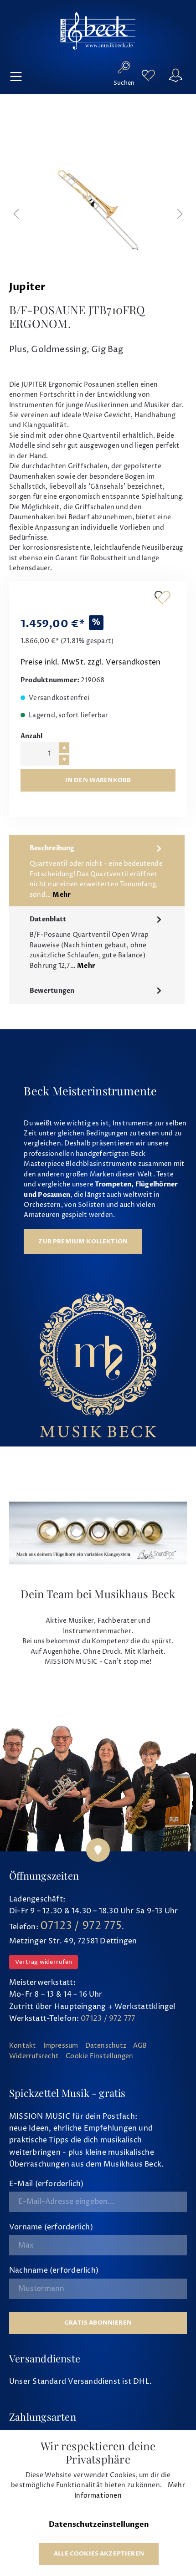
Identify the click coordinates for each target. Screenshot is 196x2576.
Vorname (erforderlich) (51, 2227)
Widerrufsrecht (34, 2056)
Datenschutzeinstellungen (99, 2525)
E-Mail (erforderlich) (46, 2184)
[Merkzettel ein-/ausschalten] (162, 597)
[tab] (97, 871)
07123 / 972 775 (81, 1926)
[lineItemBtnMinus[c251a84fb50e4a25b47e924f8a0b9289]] (64, 760)
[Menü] (16, 75)
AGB (140, 2046)
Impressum (61, 2046)
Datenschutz (106, 2046)
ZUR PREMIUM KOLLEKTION (83, 1242)
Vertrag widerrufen (44, 1962)
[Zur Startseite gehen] (98, 31)
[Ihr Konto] (175, 75)
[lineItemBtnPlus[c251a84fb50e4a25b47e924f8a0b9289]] (64, 748)
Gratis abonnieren (98, 2323)
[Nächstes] (180, 215)
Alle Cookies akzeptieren (99, 2554)
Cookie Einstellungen (99, 2056)
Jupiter (28, 287)
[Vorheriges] (16, 215)
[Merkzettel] (148, 75)
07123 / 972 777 (108, 2019)
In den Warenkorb (98, 780)
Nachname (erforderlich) (54, 2270)
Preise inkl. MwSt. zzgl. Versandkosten (90, 662)
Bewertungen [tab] (52, 991)
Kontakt (23, 2046)
